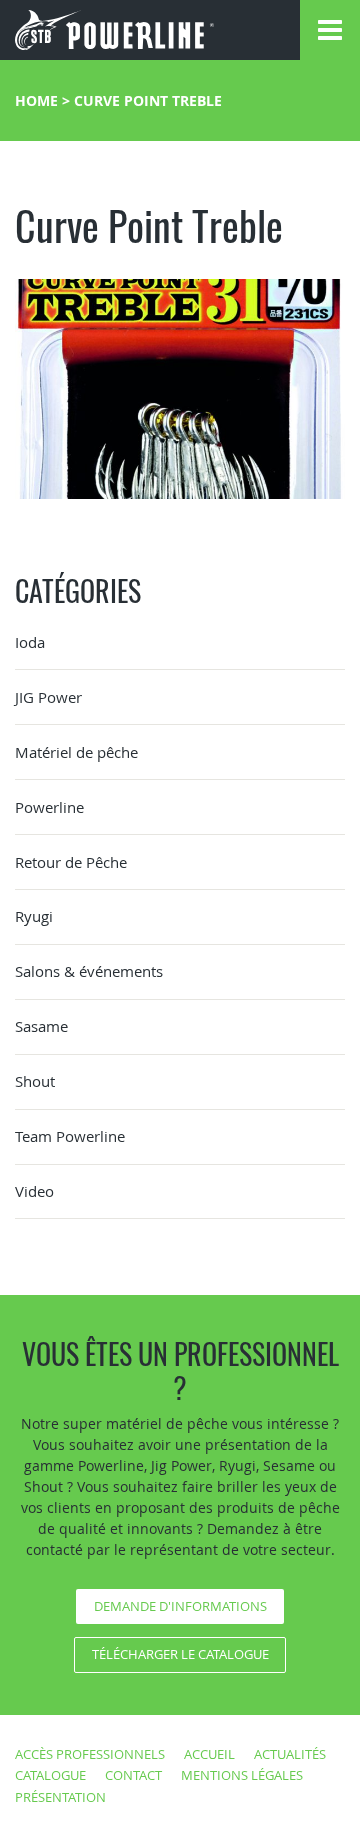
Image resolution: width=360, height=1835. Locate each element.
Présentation (60, 1797)
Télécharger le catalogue (180, 1654)
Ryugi (34, 916)
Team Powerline (70, 1136)
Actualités (290, 1754)
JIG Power (48, 697)
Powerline (49, 807)
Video (34, 1191)
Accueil (209, 1754)
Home (36, 100)
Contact (133, 1775)
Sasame (41, 1026)
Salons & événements (89, 971)
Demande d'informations (180, 1606)
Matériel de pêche (76, 752)
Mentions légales (242, 1775)
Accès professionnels (90, 1754)
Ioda (30, 642)
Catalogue (50, 1775)
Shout (35, 1081)
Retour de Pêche (71, 862)
